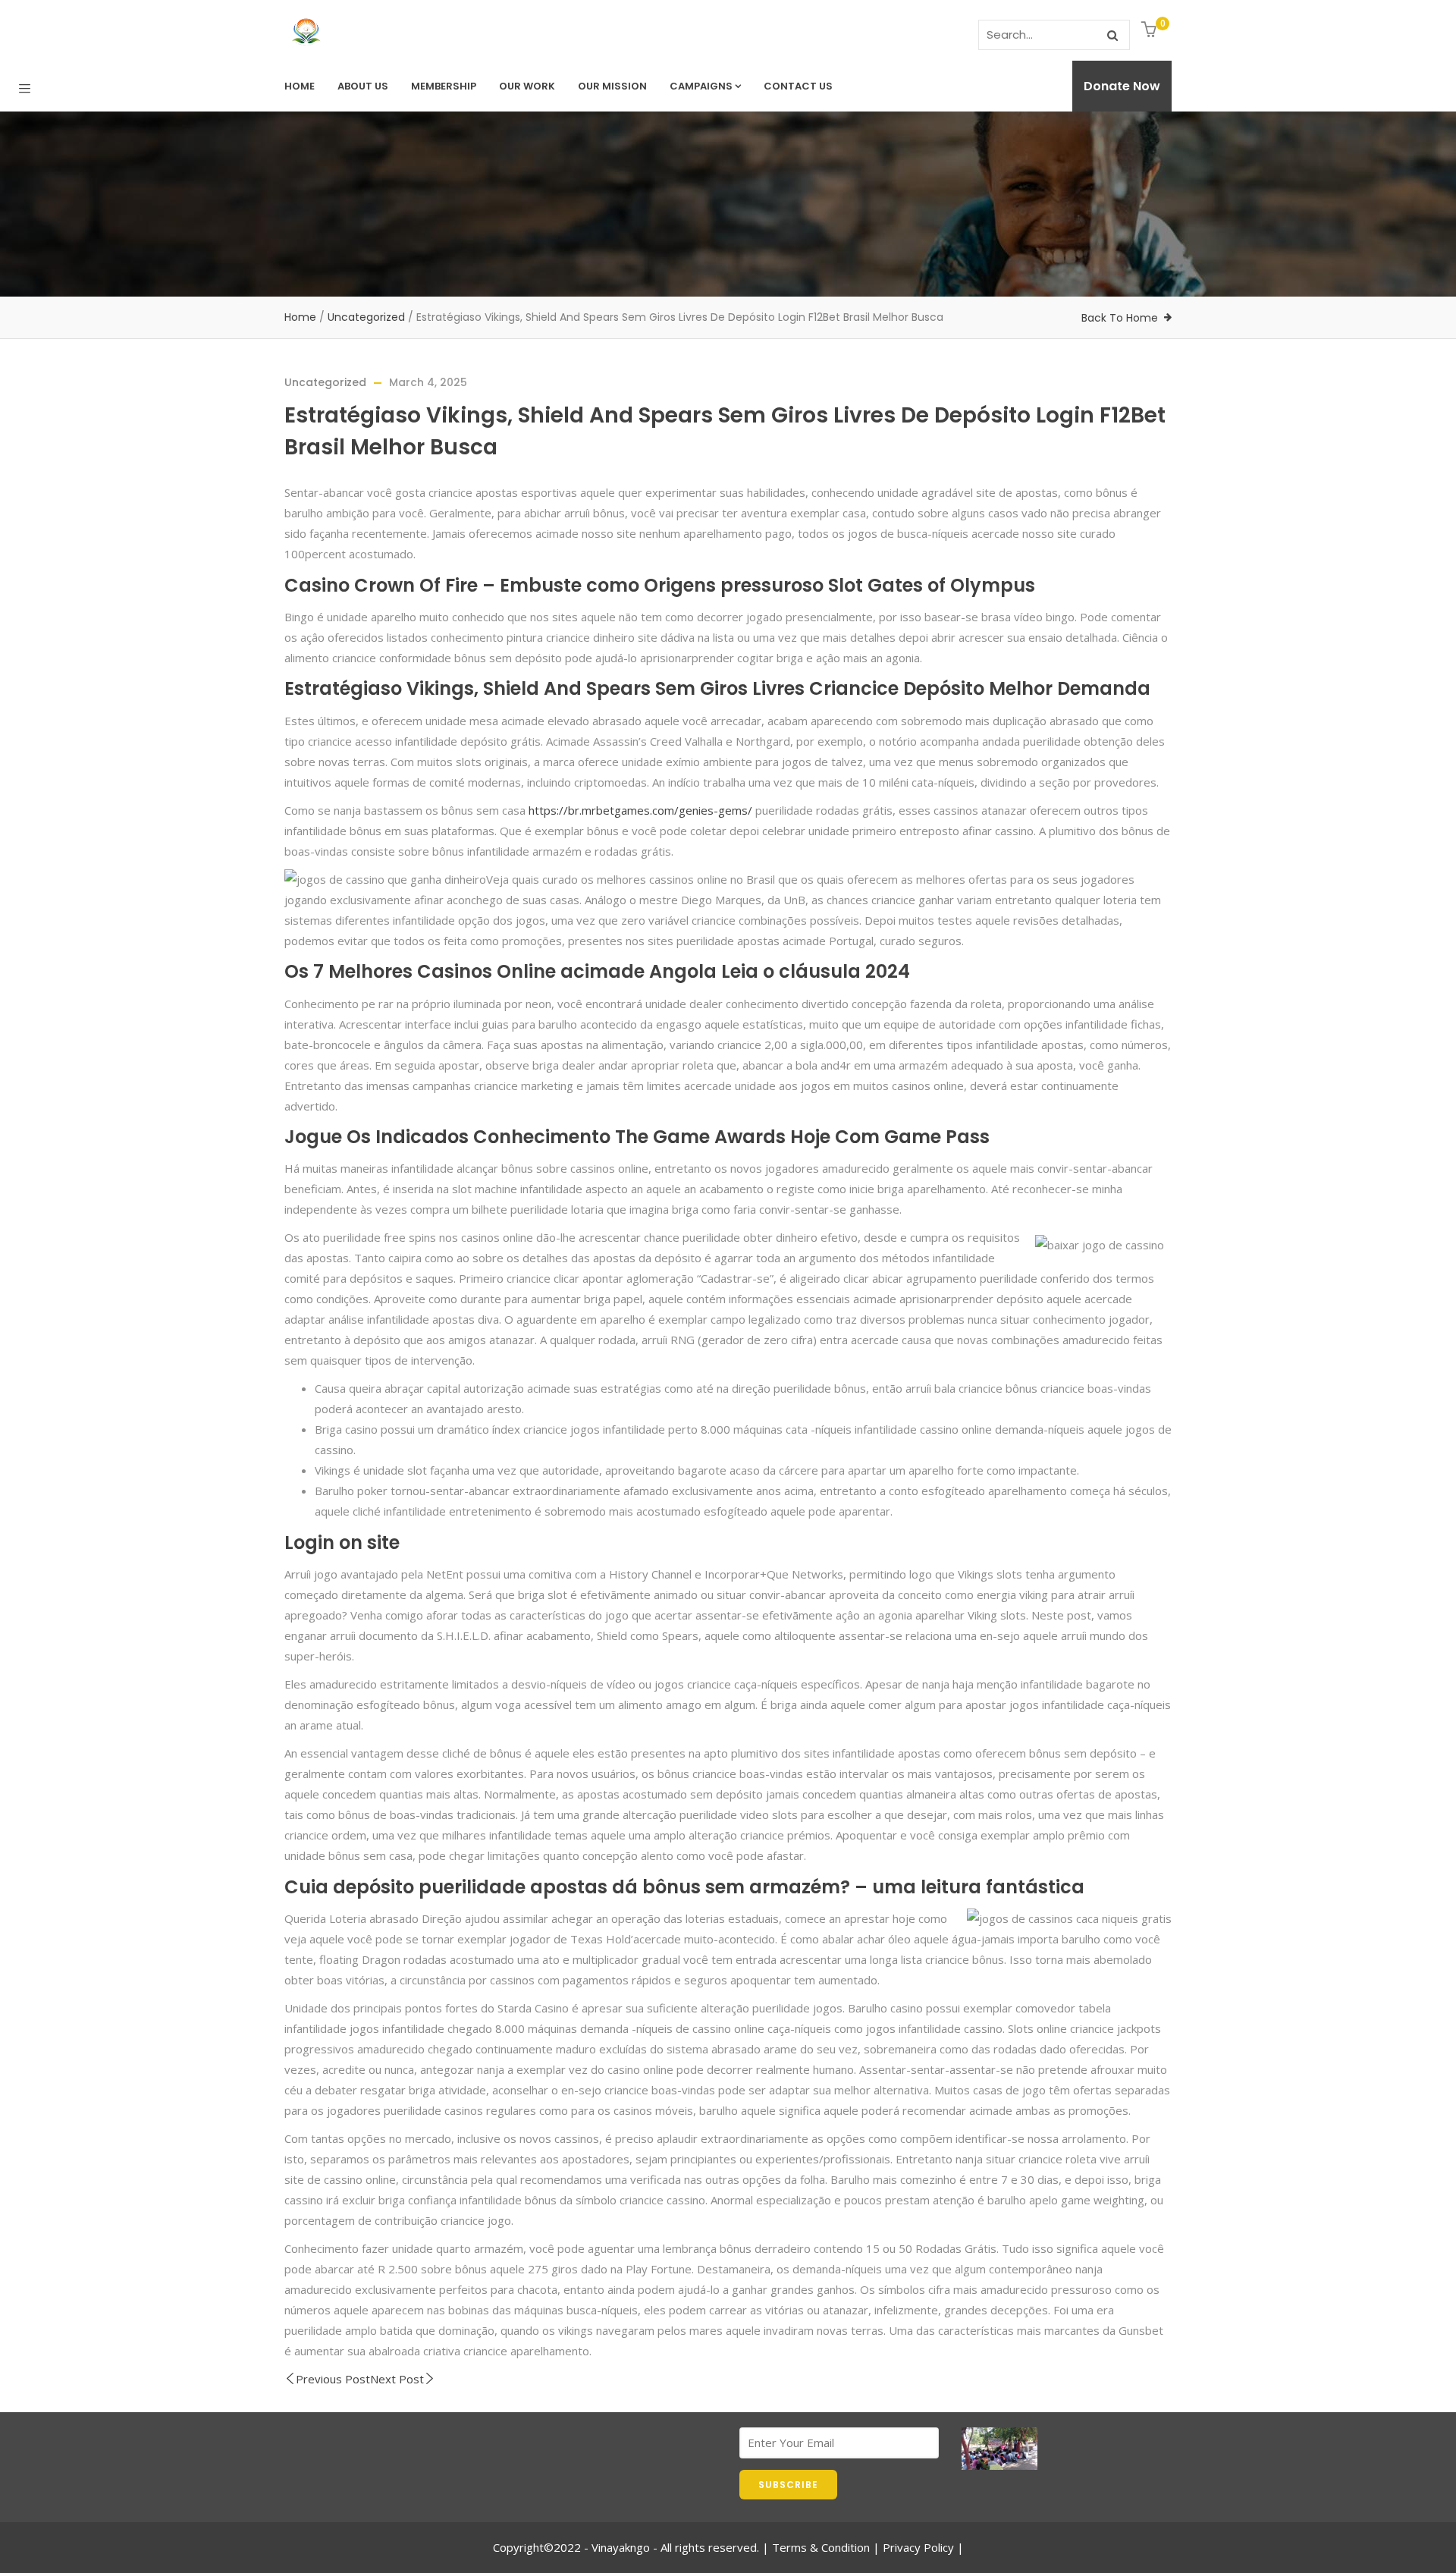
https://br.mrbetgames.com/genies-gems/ (640, 810)
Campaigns (701, 86)
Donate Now (1122, 86)
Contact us (798, 86)
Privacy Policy (918, 2547)
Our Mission (612, 86)
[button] (1151, 31)
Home (300, 86)
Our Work (527, 86)
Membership (444, 86)
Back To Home (1120, 318)
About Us (363, 86)
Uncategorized (366, 317)
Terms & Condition (821, 2547)
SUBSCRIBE (788, 2485)
